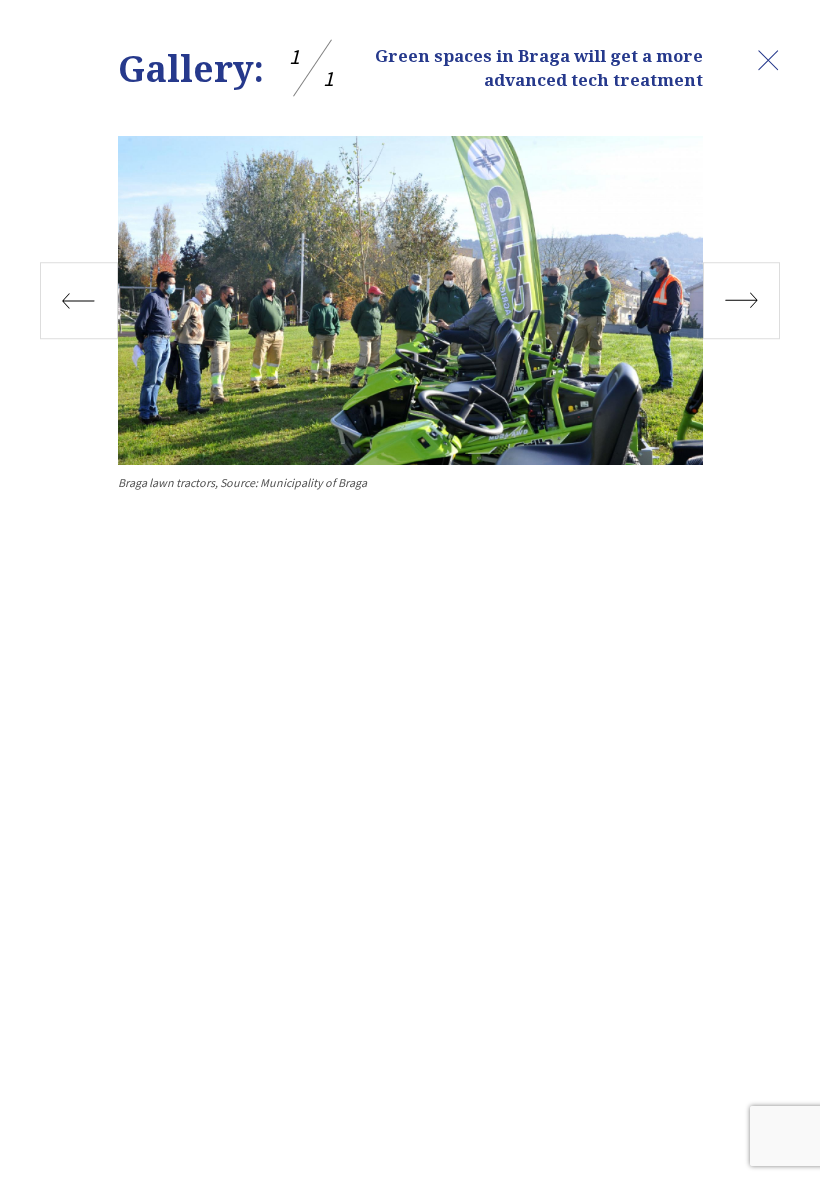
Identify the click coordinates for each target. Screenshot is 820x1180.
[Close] (768, 60)
